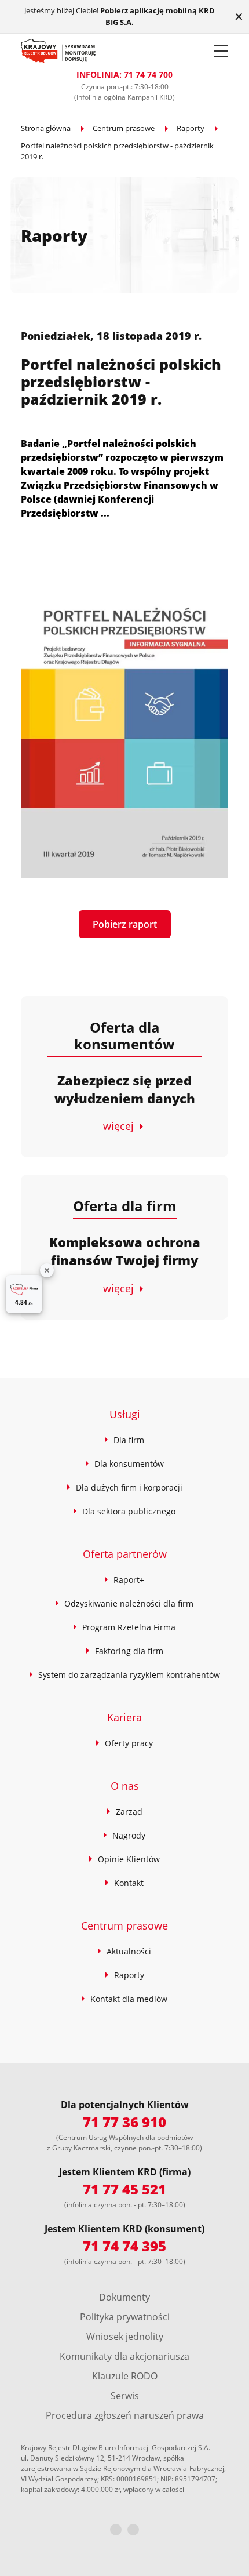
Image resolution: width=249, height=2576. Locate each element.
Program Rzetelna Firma (129, 1627)
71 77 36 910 (124, 2122)
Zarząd (129, 1812)
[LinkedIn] (133, 2530)
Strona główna (46, 128)
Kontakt (129, 1883)
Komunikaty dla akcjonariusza (124, 2356)
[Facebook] (116, 2530)
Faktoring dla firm (129, 1651)
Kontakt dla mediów (129, 1999)
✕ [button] (239, 17)
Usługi (125, 1414)
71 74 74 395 (124, 2246)
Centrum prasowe (124, 128)
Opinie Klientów (129, 1859)
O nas (125, 1786)
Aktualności (129, 1951)
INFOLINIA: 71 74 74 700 (124, 75)
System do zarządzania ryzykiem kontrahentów (129, 1675)
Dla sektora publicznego (129, 1511)
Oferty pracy (129, 1743)
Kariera (124, 1717)
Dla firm (129, 1440)
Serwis (125, 2396)
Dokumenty (124, 2297)
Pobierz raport (125, 924)
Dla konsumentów (129, 1464)
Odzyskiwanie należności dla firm (129, 1603)
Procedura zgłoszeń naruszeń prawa (125, 2415)
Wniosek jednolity (125, 2337)
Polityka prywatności (125, 2317)
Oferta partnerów (125, 1554)
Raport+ (129, 1580)
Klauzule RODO (125, 2376)
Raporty (191, 128)
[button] (221, 51)
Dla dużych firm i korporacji (129, 1487)
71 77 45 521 (124, 2189)
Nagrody (129, 1835)
